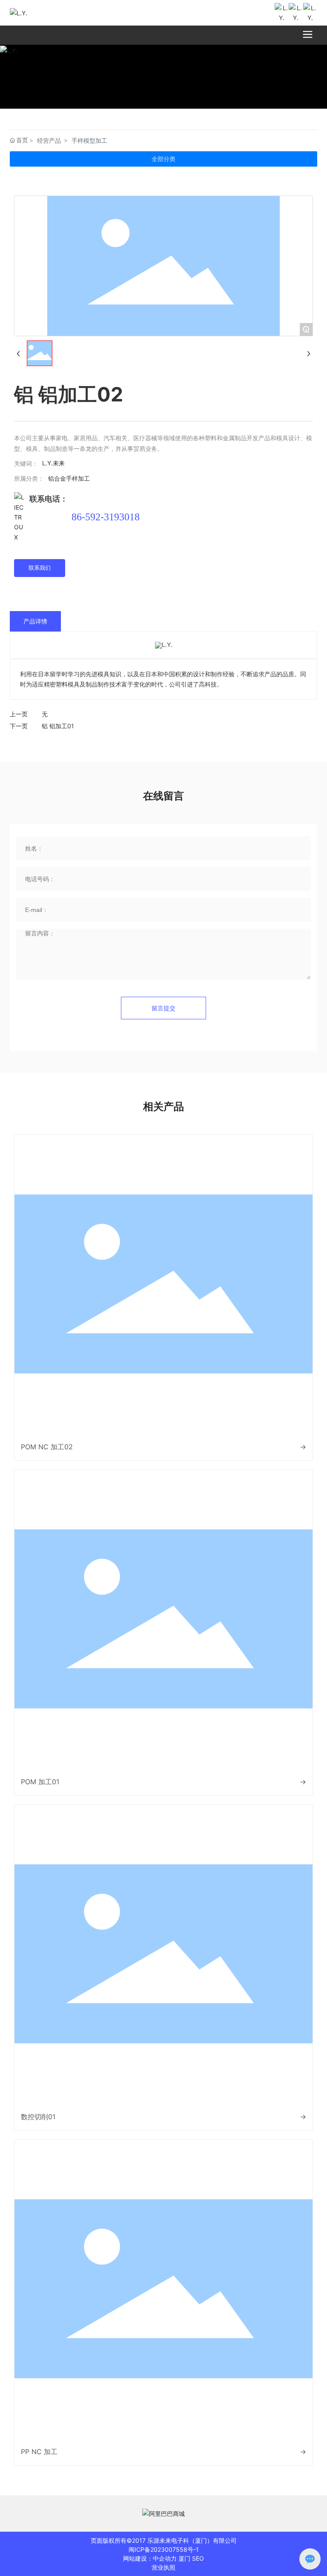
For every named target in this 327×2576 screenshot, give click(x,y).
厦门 (184, 2558)
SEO (198, 2558)
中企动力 (165, 2558)
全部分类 (163, 159)
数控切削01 (38, 2117)
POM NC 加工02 (47, 1447)
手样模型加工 (89, 140)
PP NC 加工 (39, 2452)
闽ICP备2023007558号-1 (164, 2549)
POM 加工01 (40, 1782)
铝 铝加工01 (58, 726)
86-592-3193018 (106, 517)
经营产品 (49, 140)
